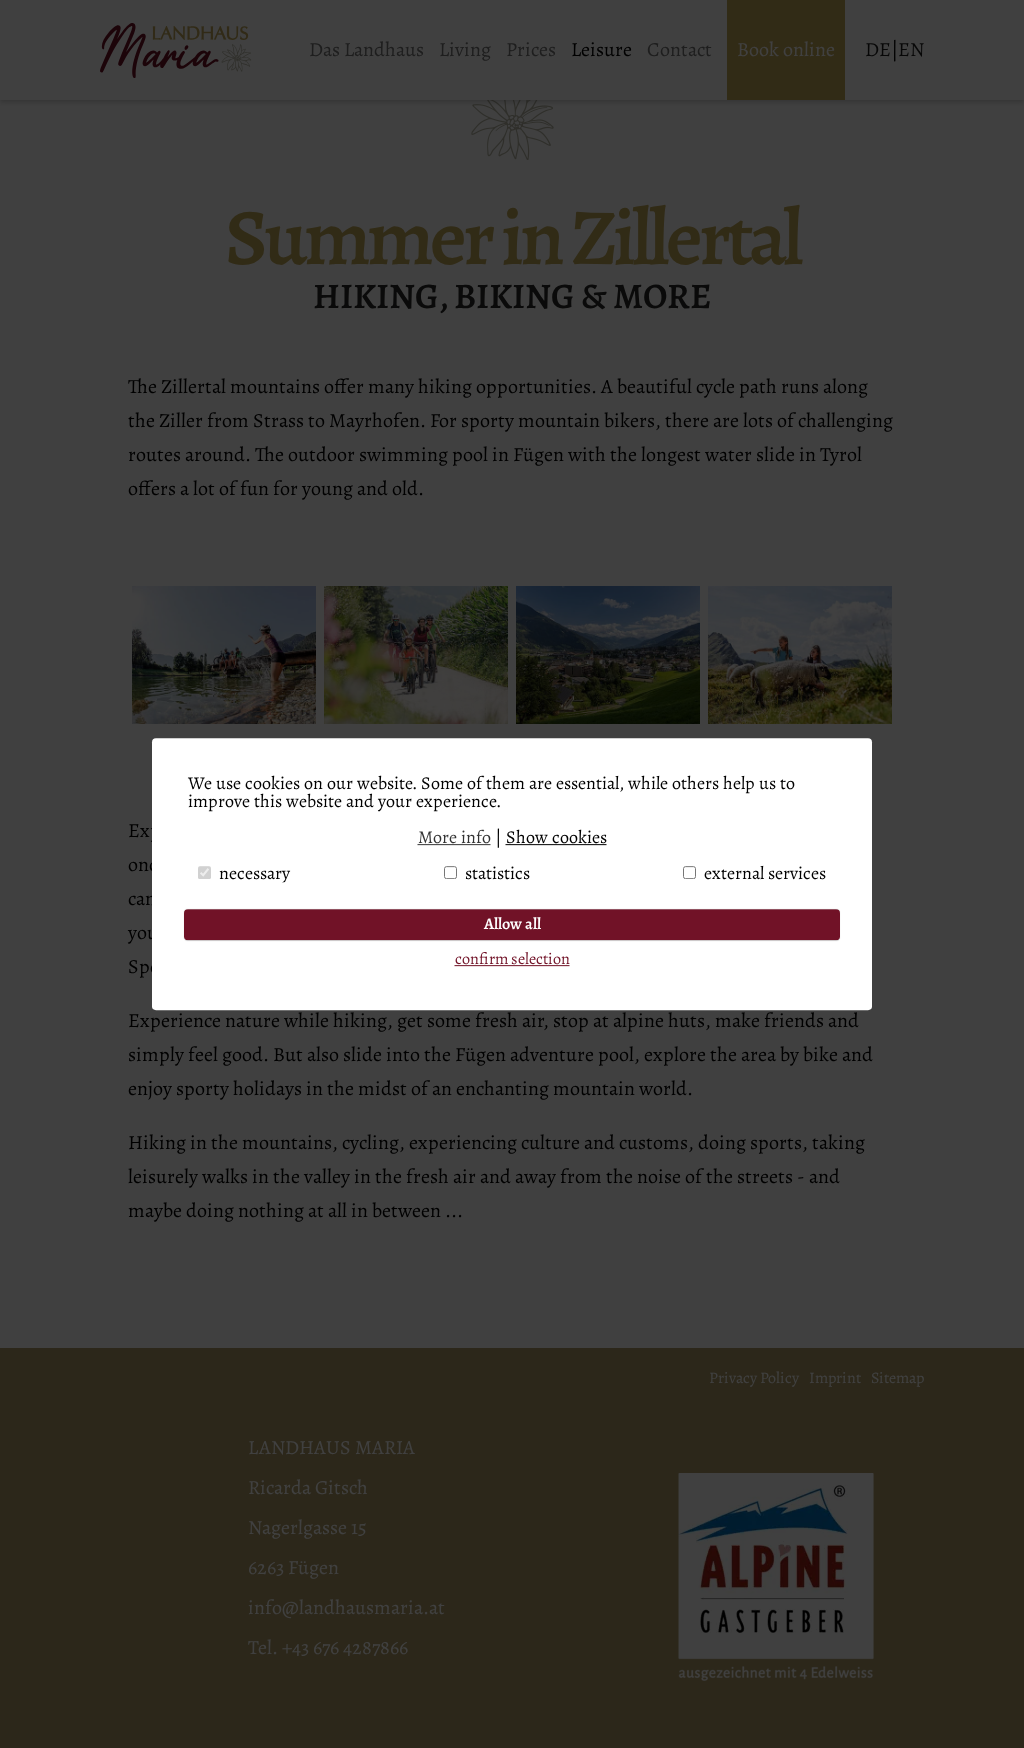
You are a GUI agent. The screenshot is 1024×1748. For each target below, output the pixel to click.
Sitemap (897, 1378)
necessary (254, 873)
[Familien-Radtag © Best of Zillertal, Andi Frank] (416, 717)
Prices (531, 49)
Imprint (835, 1378)
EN (911, 49)
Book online (786, 49)
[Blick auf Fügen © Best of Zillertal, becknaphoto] (608, 717)
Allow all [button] (512, 924)
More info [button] (454, 837)
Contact (679, 49)
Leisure (601, 49)
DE (878, 49)
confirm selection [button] (512, 959)
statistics (497, 873)
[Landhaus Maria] (193, 50)
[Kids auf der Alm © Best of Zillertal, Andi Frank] (800, 717)
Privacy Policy (754, 1378)
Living (465, 49)
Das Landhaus (366, 49)
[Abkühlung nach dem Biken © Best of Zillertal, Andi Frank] (224, 717)
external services (765, 873)
